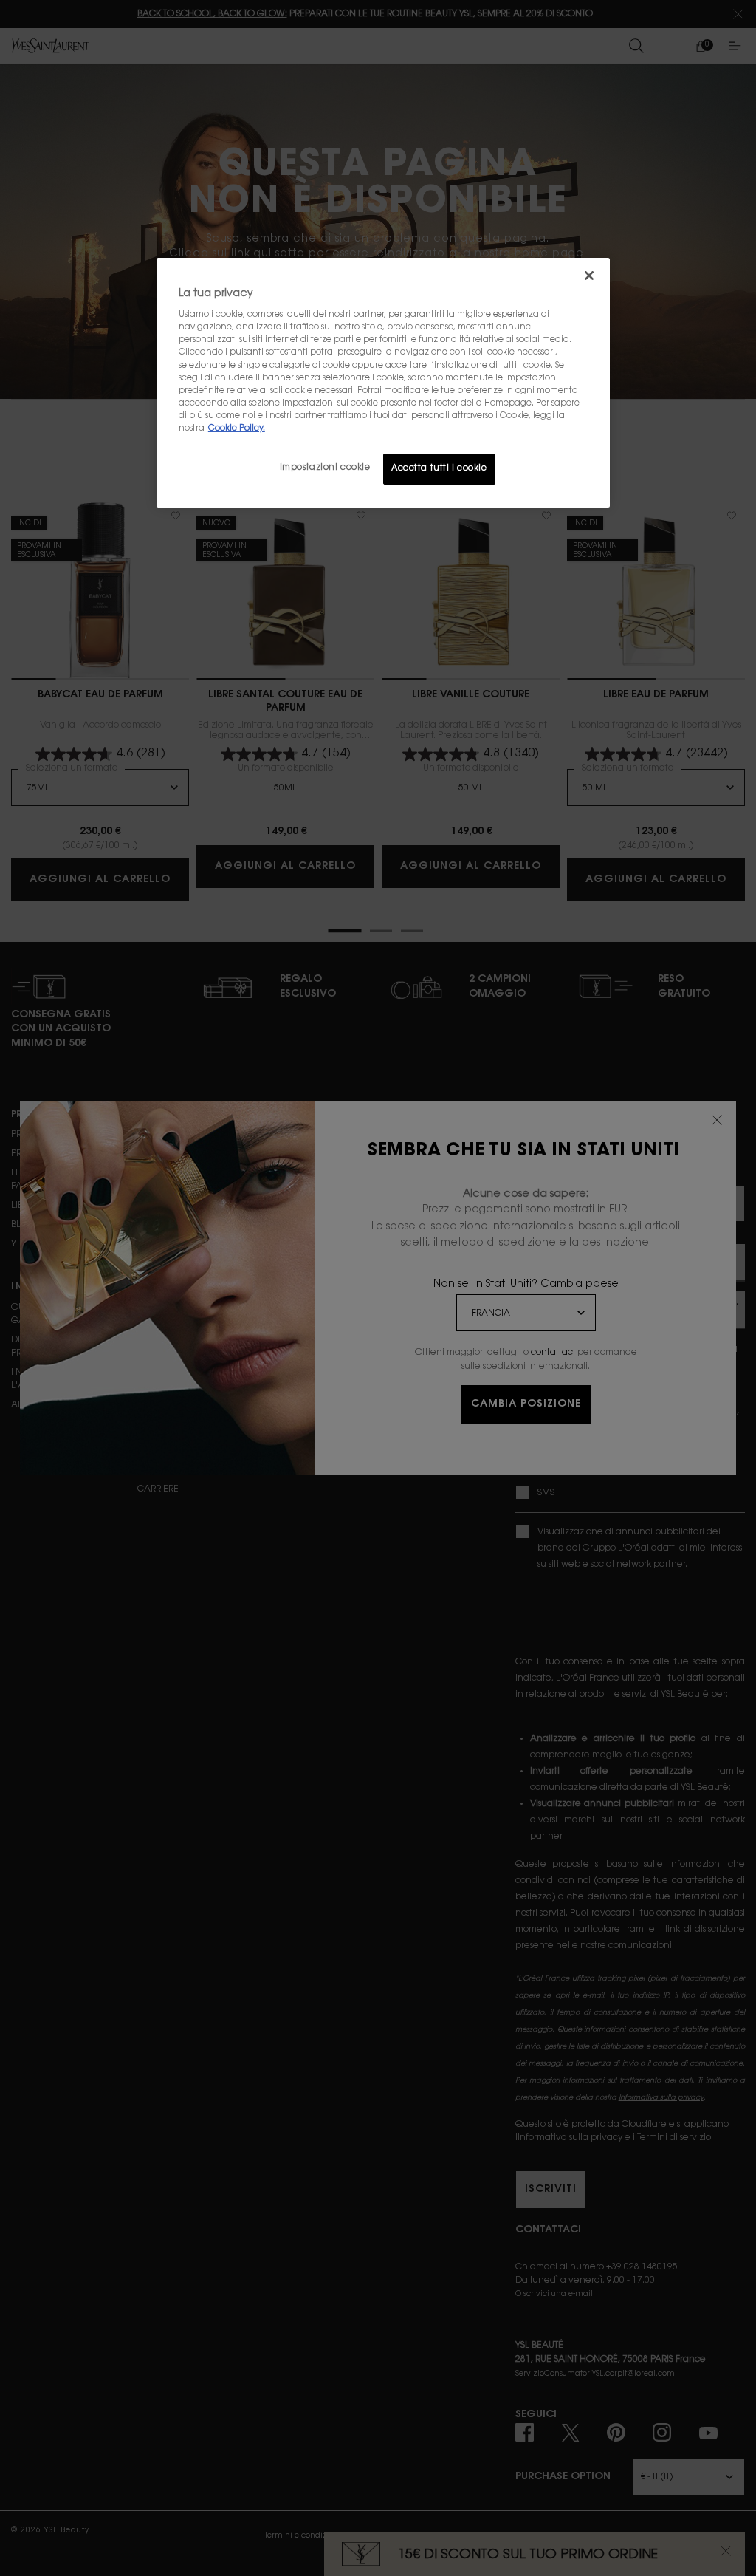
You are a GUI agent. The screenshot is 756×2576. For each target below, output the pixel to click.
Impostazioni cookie (325, 468)
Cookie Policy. (237, 429)
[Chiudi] (589, 276)
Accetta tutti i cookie (439, 469)
